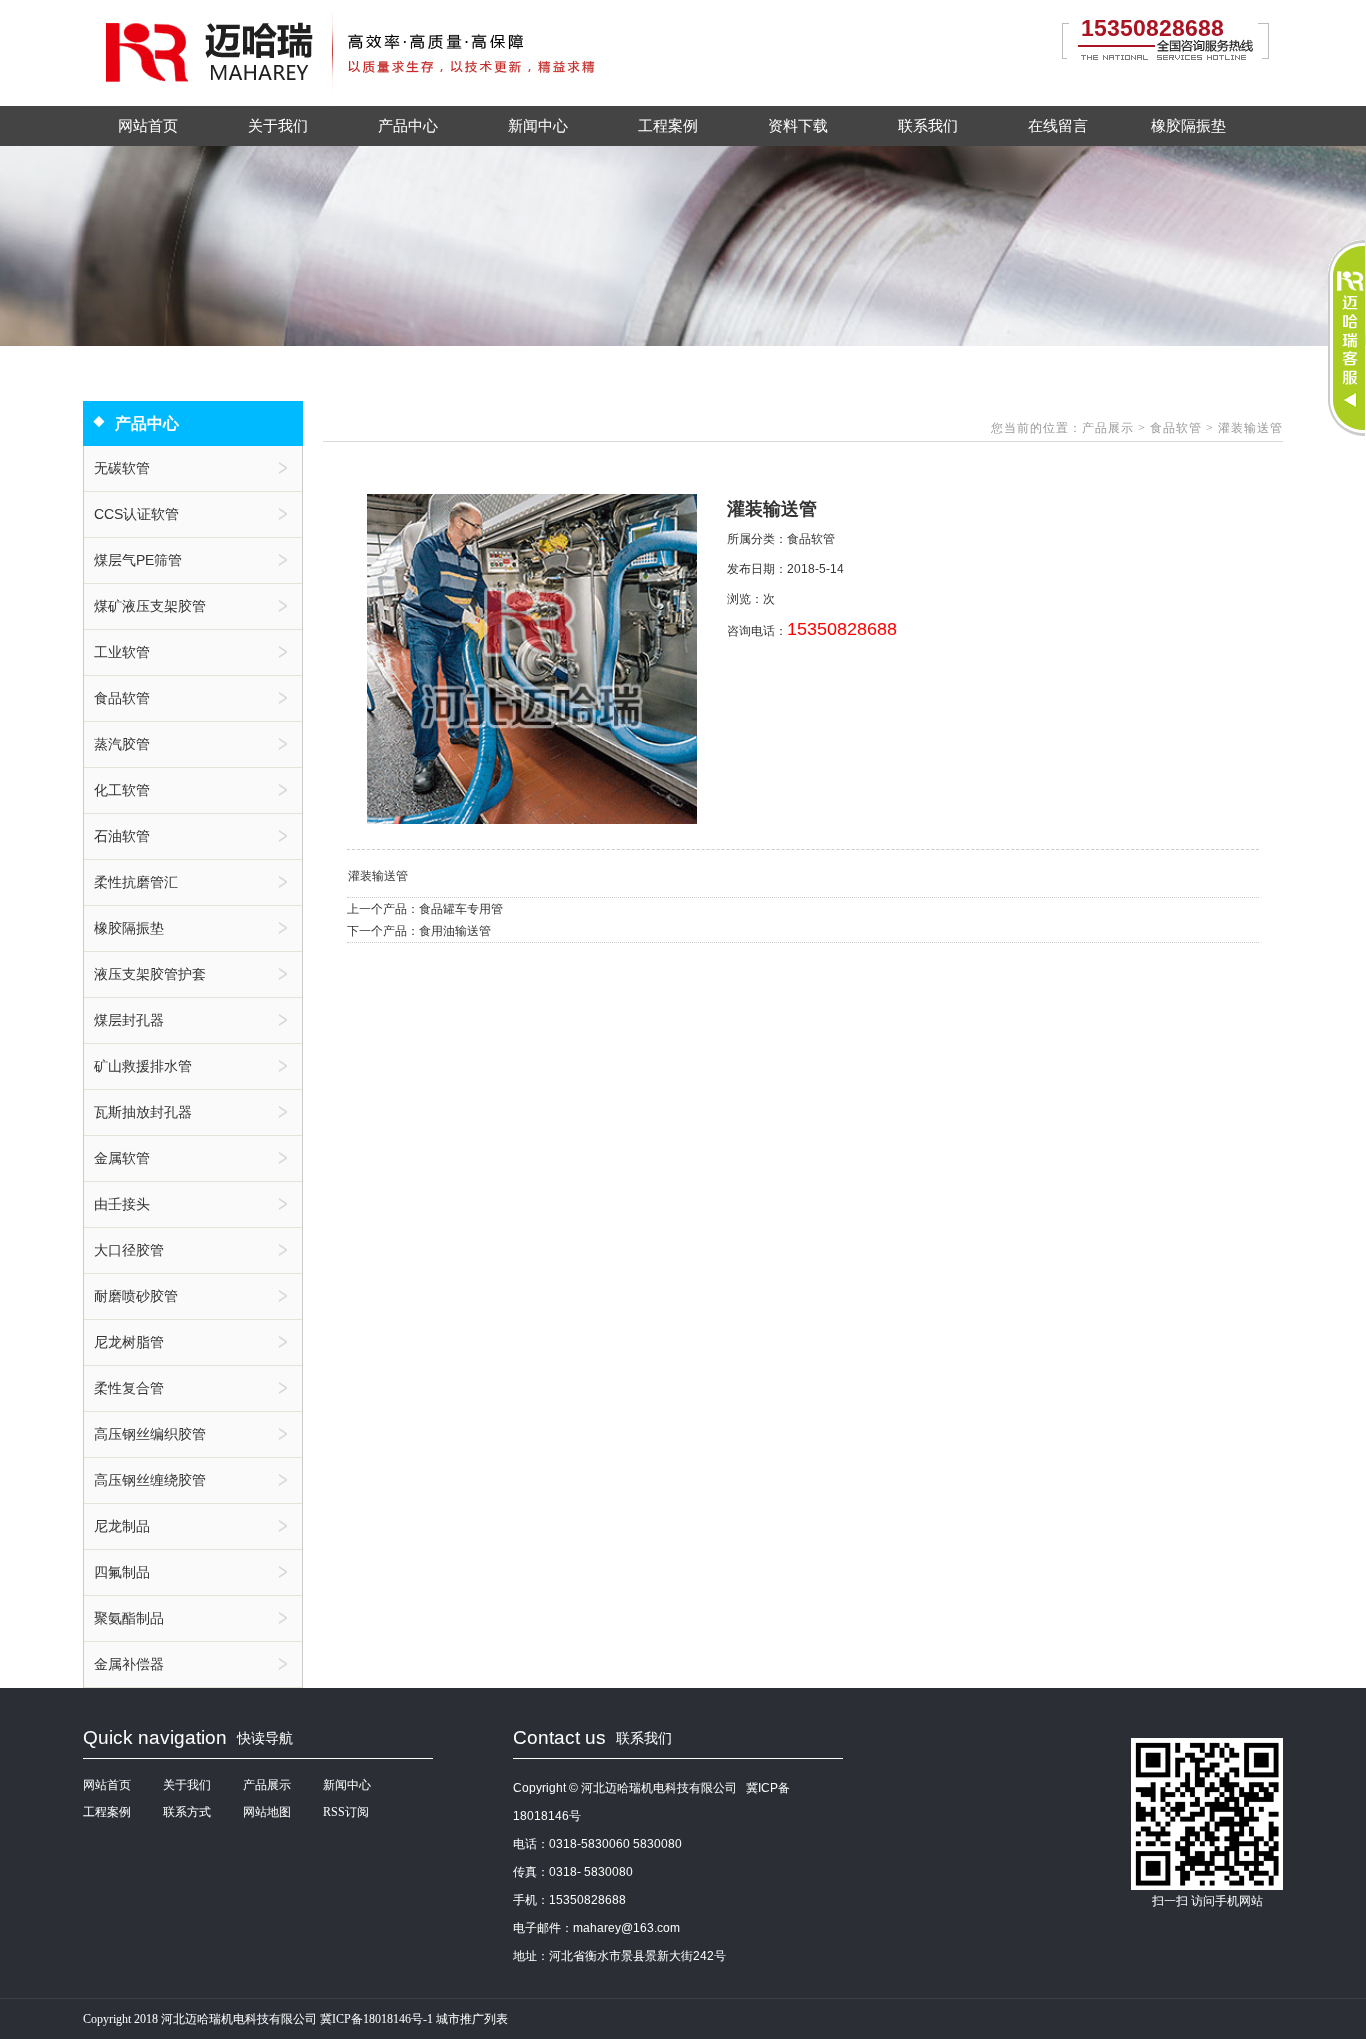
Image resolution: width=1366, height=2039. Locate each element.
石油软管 (122, 836)
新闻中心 (538, 125)
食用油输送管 (455, 931)
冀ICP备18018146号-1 (376, 2019)
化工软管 (122, 790)
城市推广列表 (472, 2019)
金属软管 (122, 1158)
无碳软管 (122, 468)
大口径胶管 (129, 1250)
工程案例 (668, 125)
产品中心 (408, 125)
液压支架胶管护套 (150, 974)
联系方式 (187, 1812)
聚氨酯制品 (129, 1618)
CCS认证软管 (136, 514)
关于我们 (278, 125)
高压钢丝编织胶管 (150, 1434)
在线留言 (1058, 125)
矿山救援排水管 (143, 1066)
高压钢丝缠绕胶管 (150, 1480)
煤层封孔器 (129, 1020)
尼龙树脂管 (129, 1342)
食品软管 (122, 698)
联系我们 (928, 125)
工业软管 (122, 652)
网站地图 (267, 1812)
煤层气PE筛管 (138, 560)
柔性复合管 (129, 1388)
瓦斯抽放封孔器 (143, 1112)
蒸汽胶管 (122, 744)
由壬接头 (122, 1204)
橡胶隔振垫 (1188, 125)
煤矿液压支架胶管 (150, 606)
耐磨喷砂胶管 (136, 1296)
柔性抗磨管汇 (136, 882)
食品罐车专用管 (461, 909)
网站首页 (148, 125)
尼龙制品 (122, 1526)
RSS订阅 (346, 1812)
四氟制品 (122, 1572)
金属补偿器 (129, 1664)
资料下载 (798, 125)
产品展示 (1110, 428)
